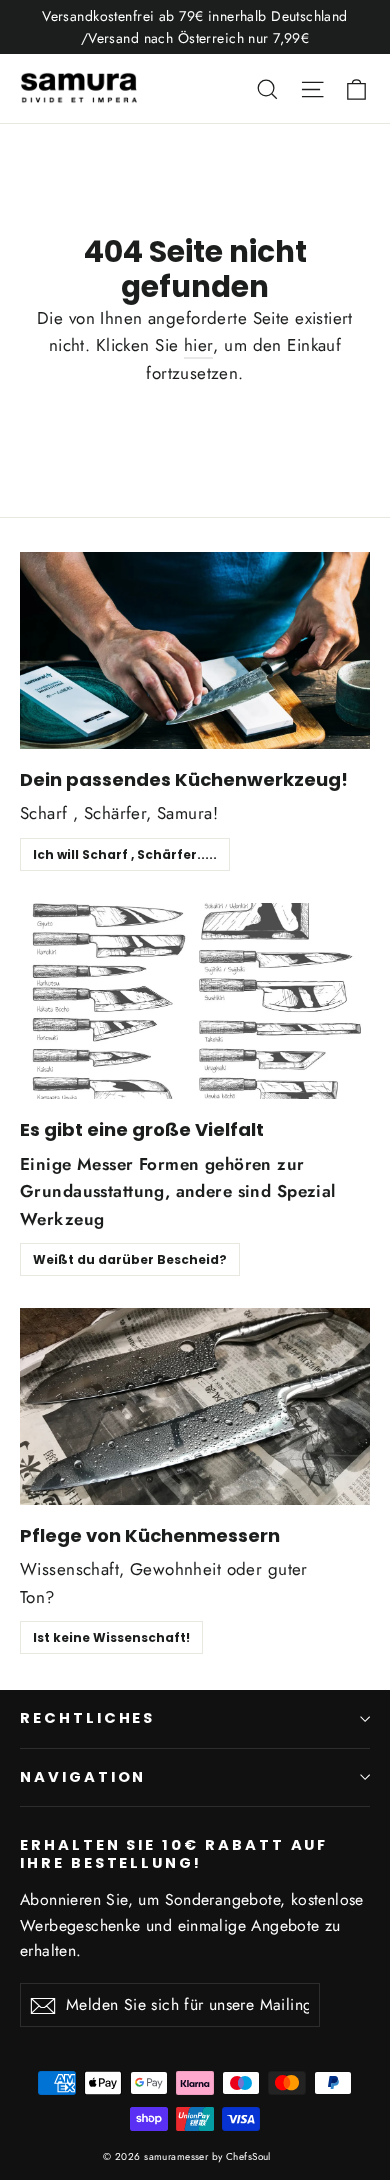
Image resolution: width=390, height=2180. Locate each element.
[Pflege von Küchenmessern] (195, 1406)
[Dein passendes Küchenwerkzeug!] (195, 650)
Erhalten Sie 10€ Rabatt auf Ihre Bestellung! (174, 1853)
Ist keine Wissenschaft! (111, 1637)
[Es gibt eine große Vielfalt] (195, 1001)
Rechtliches (87, 1718)
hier (199, 345)
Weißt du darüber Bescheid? (130, 1259)
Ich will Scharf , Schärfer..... (125, 854)
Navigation (83, 1777)
